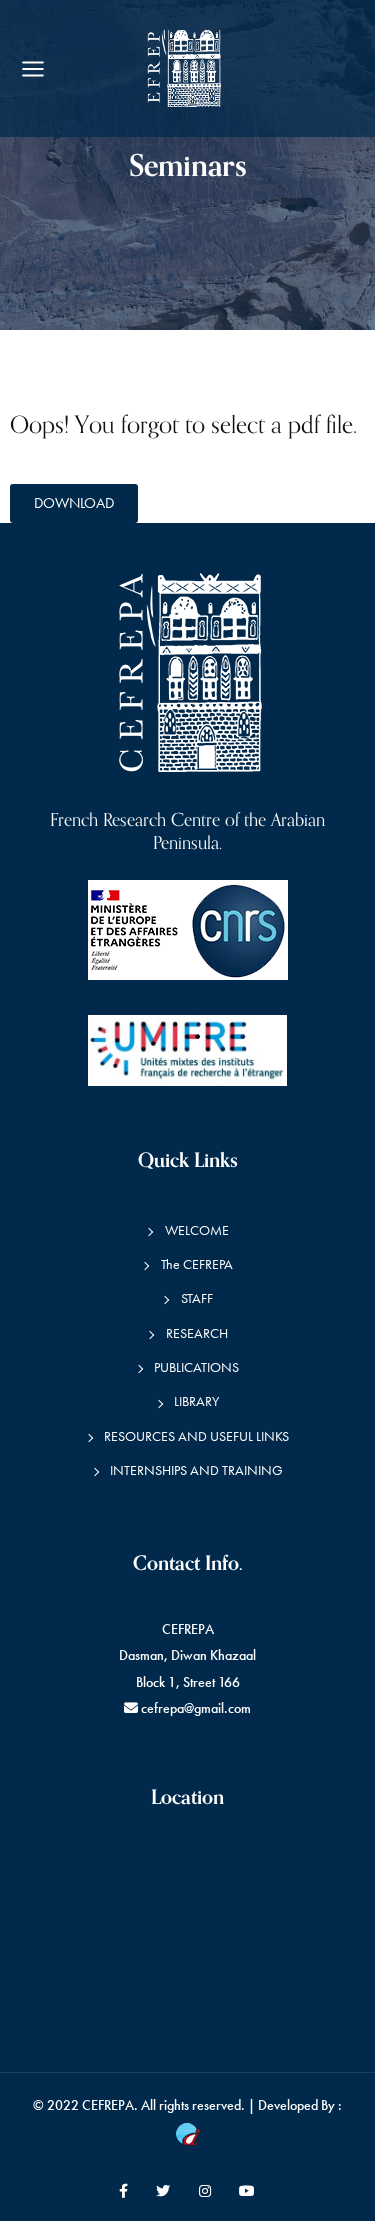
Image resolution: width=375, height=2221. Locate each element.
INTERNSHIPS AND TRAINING (196, 1470)
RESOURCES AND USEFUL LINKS (196, 1436)
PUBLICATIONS (196, 1367)
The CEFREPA (197, 1264)
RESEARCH (197, 1333)
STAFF (197, 1298)
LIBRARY (196, 1401)
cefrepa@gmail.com (196, 1708)
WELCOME (197, 1230)
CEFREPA (108, 2105)
